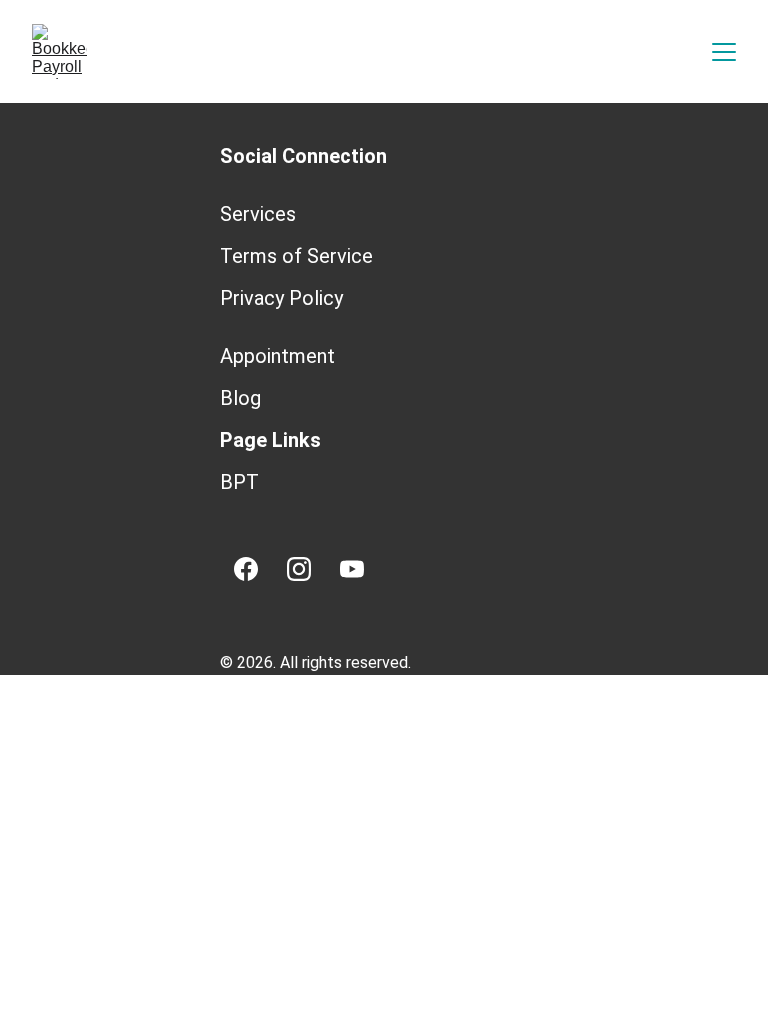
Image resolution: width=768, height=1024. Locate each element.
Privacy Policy (281, 298)
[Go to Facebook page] (246, 569)
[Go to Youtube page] (352, 569)
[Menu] (724, 52)
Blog (240, 398)
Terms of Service (296, 256)
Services (258, 214)
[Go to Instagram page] (299, 569)
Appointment (277, 356)
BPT (239, 482)
